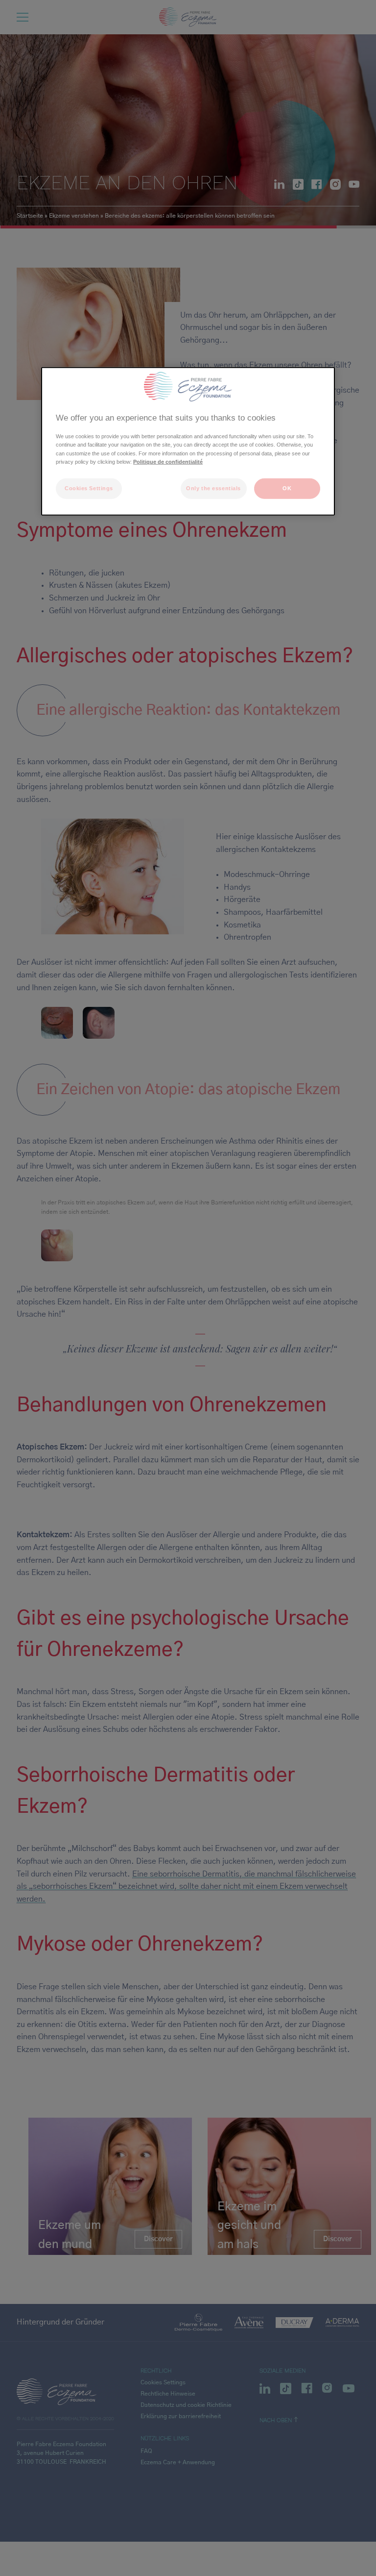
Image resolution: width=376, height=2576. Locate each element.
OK (287, 488)
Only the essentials (213, 488)
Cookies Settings (89, 488)
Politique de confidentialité (168, 461)
